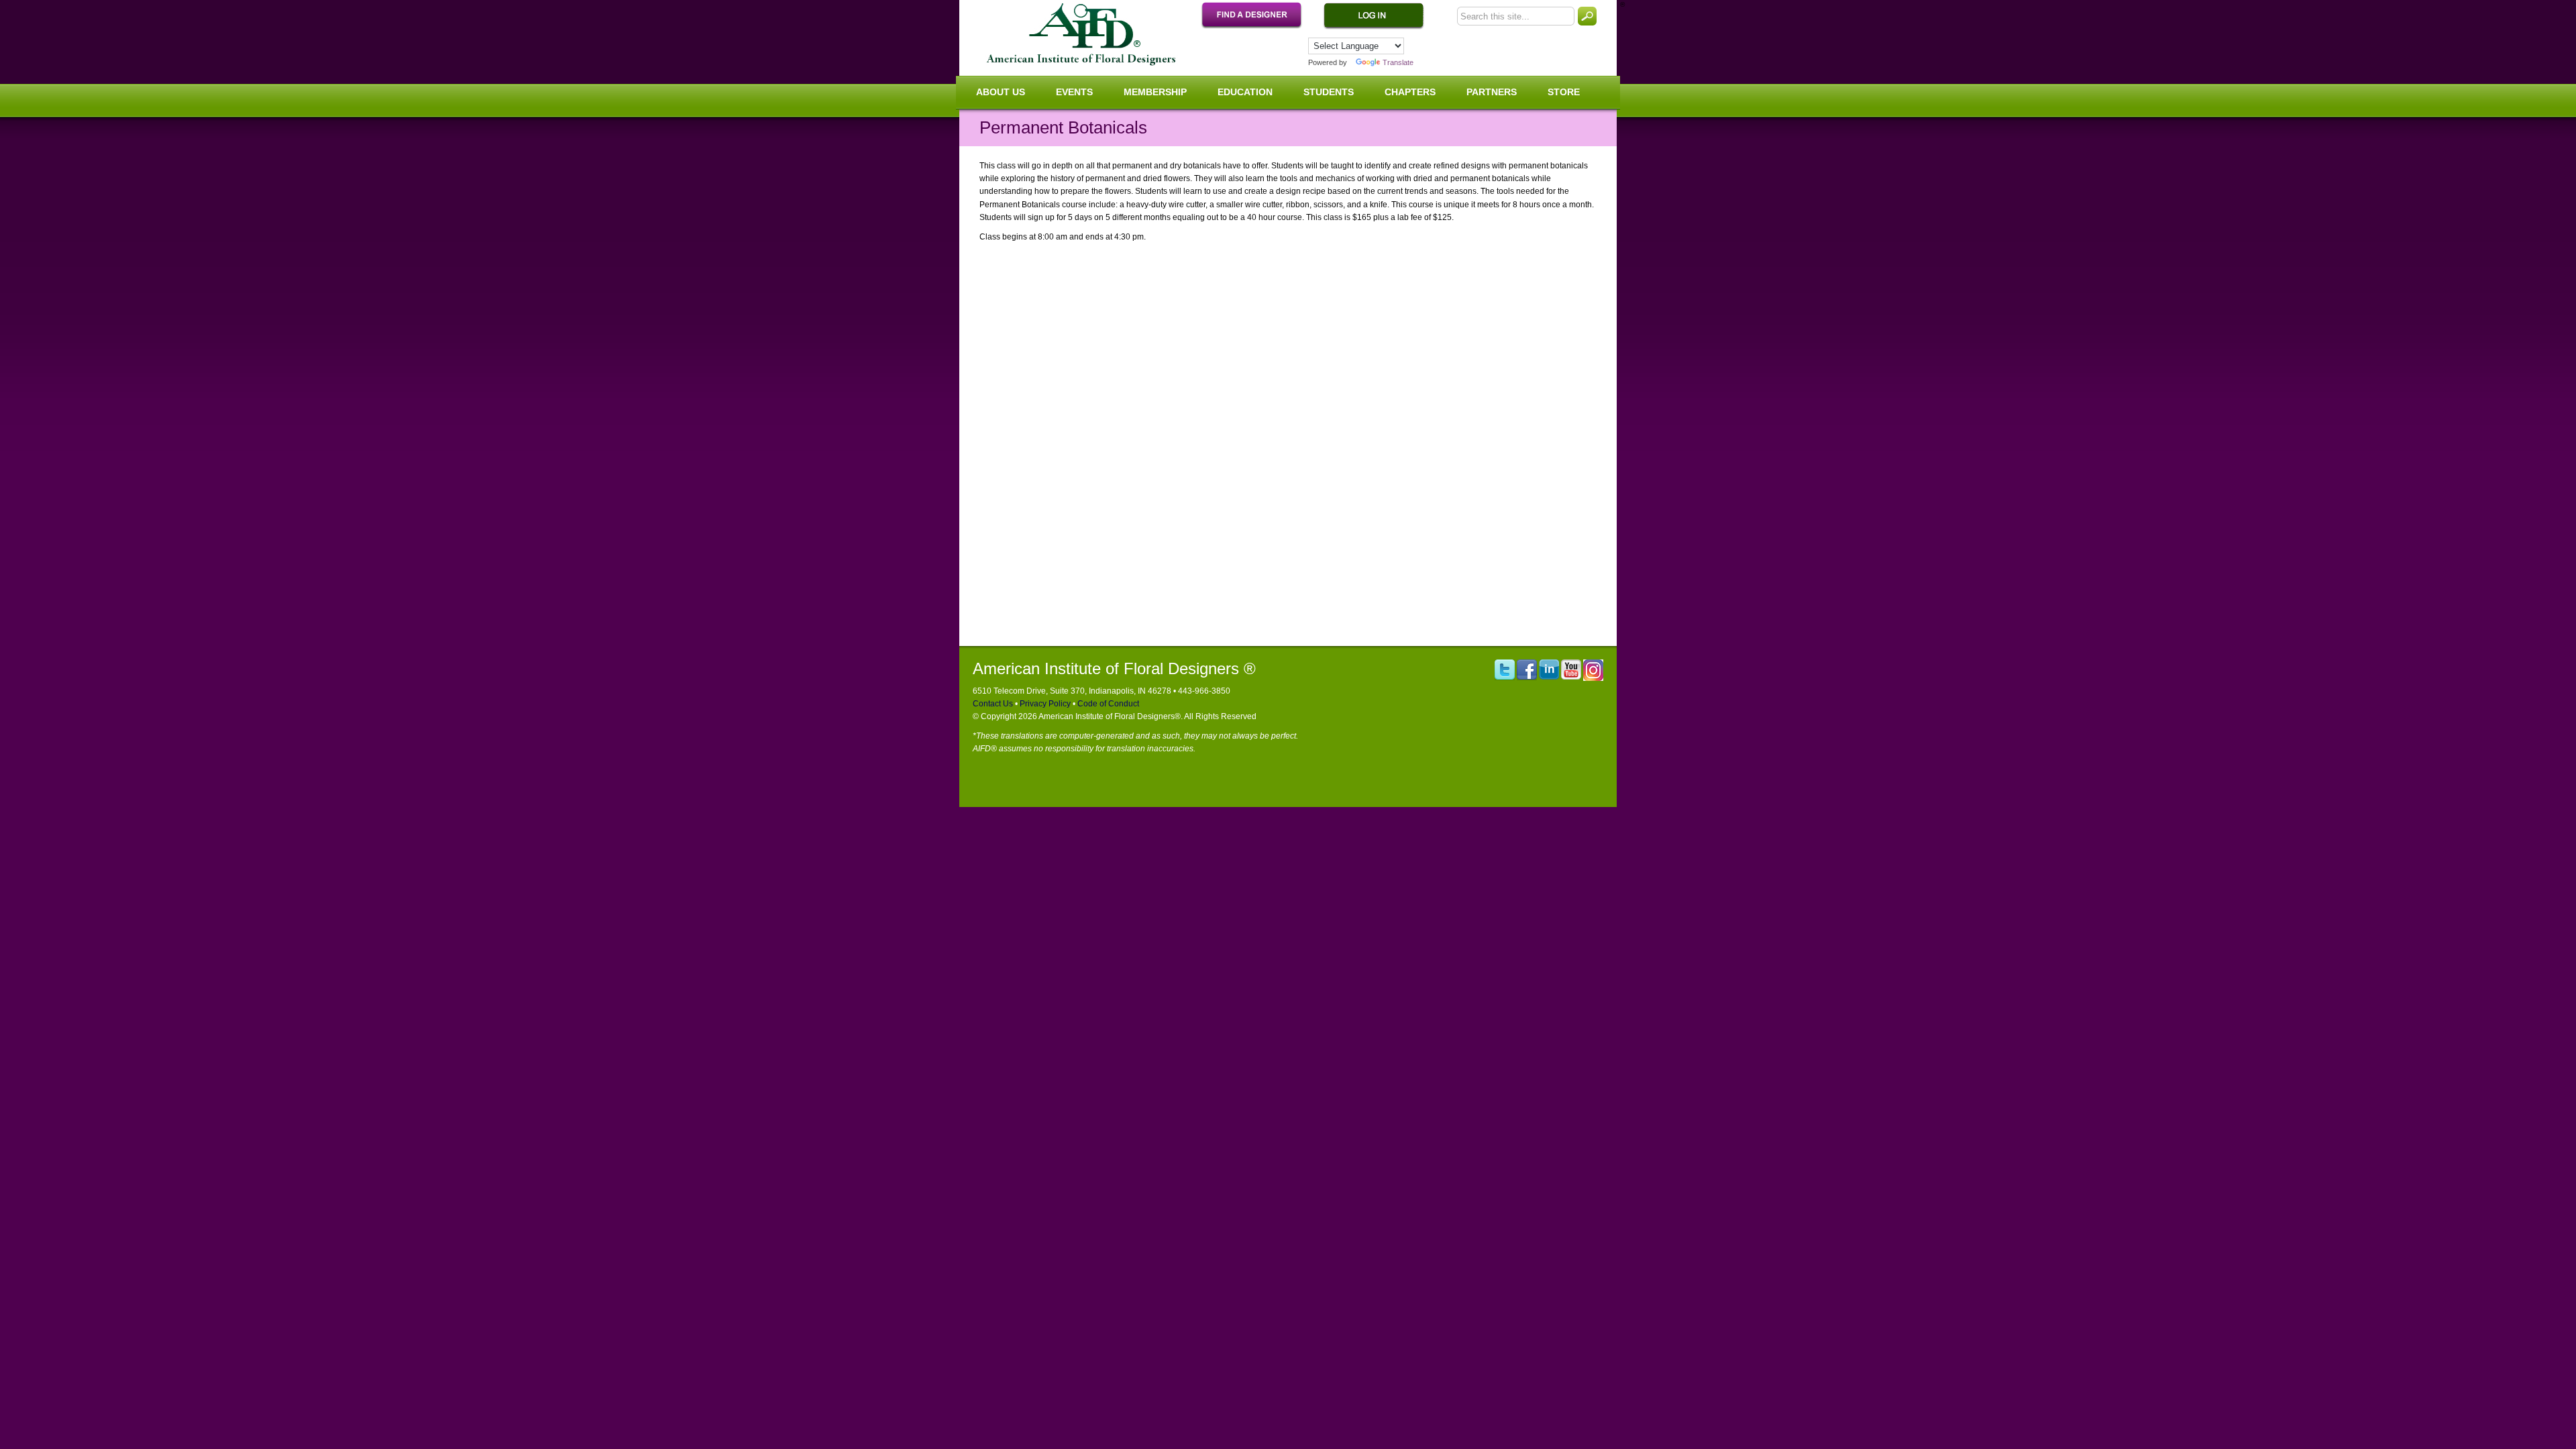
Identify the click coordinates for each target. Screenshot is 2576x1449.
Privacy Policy (1044, 704)
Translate (1398, 62)
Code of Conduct (1107, 704)
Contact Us (993, 704)
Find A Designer (1258, 16)
